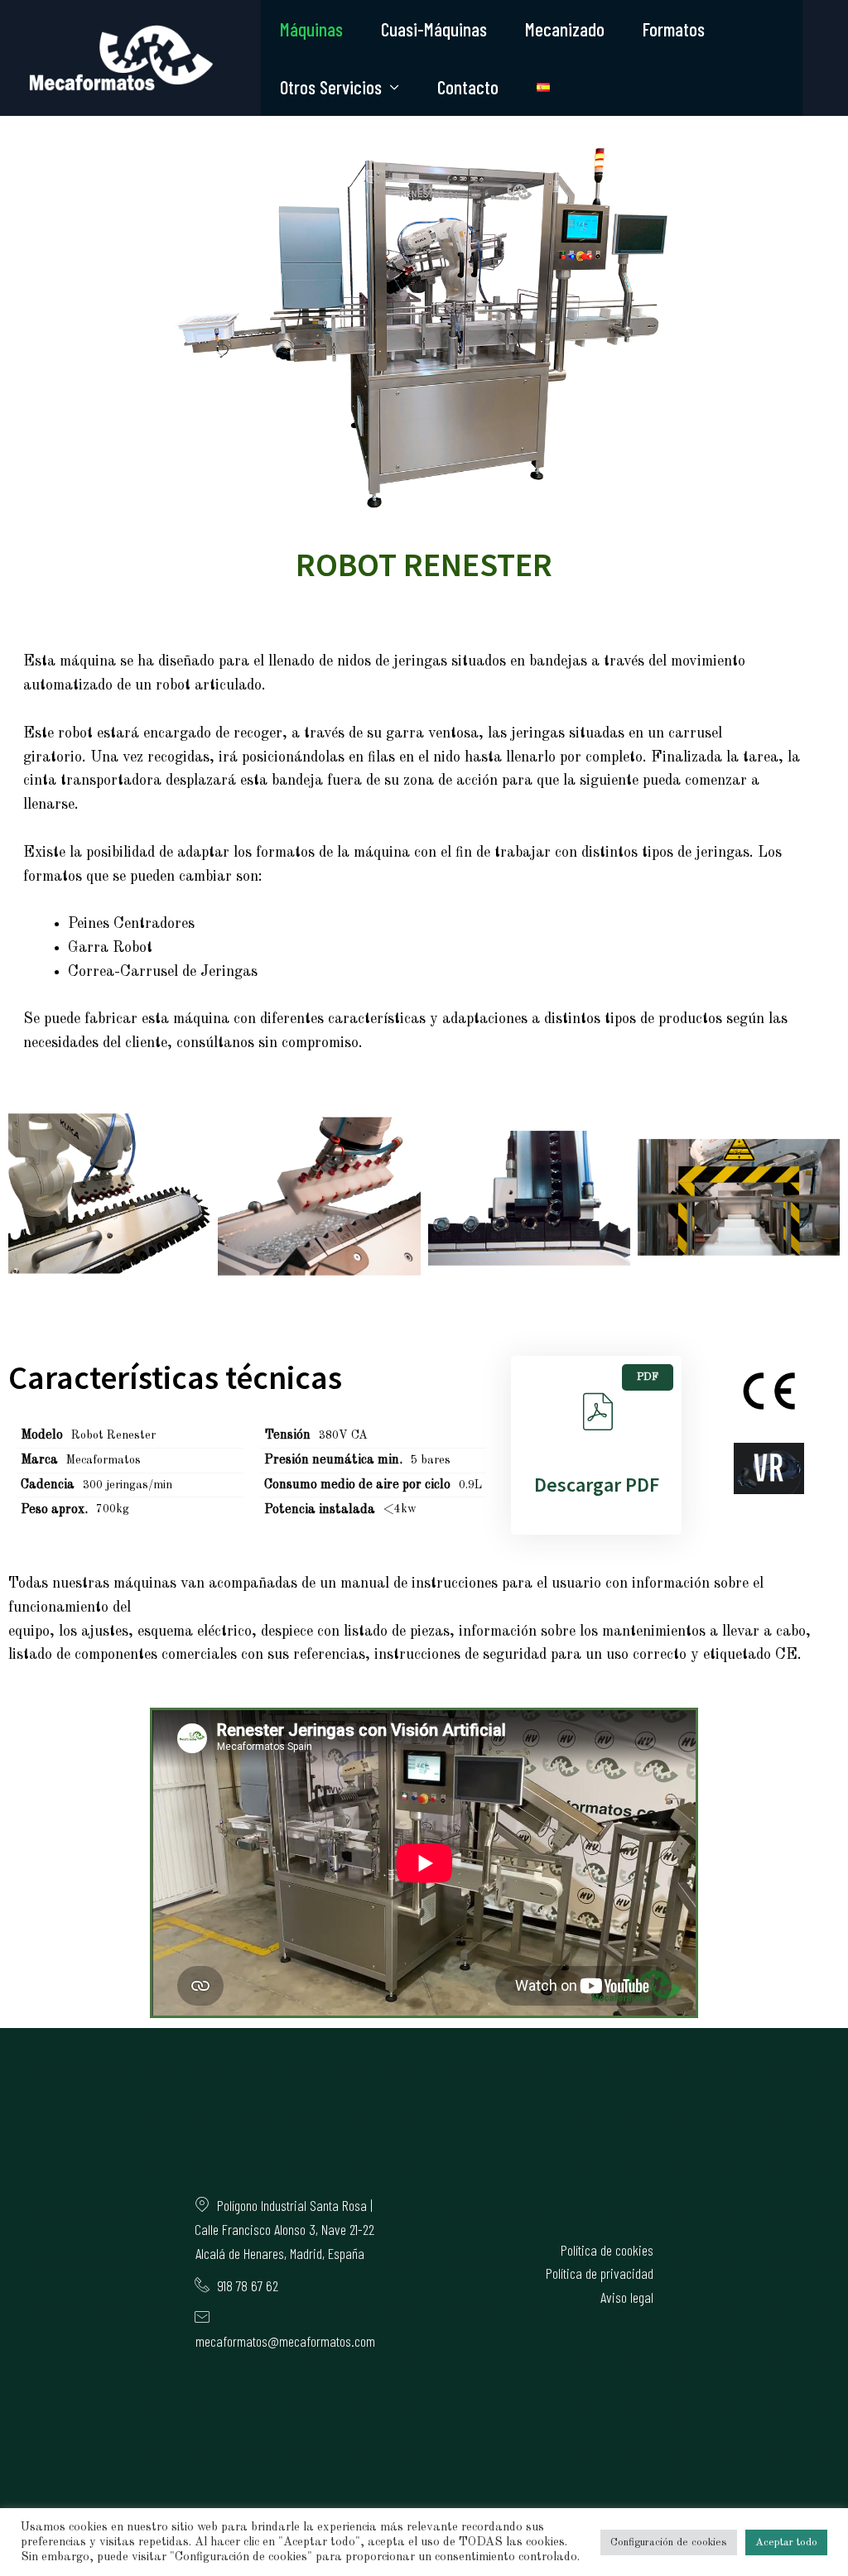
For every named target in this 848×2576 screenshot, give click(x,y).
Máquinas (311, 29)
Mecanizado (565, 29)
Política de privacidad (600, 2273)
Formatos (674, 29)
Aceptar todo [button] (786, 2542)
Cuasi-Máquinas (434, 29)
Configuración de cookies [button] (669, 2542)
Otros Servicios (331, 87)
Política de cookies (607, 2250)
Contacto (468, 87)
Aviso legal (627, 2297)
